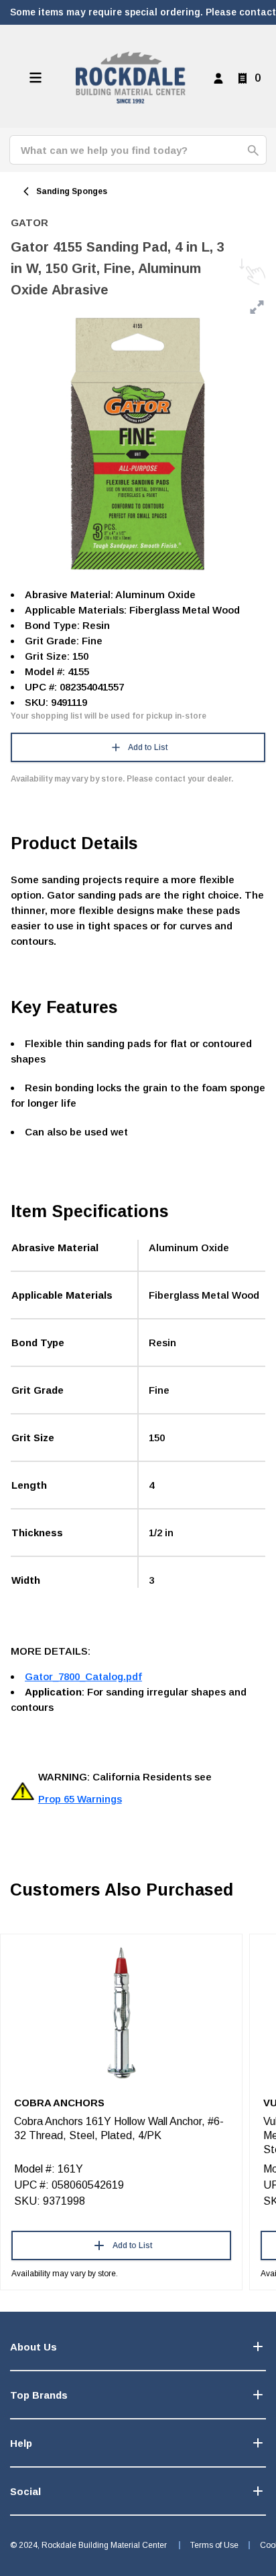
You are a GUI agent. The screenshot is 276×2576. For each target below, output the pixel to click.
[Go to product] (121, 2012)
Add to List (148, 747)
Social (25, 2491)
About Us (33, 2347)
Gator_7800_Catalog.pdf (83, 1676)
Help (21, 2443)
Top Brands (39, 2395)
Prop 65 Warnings (80, 1799)
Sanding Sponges (72, 191)
